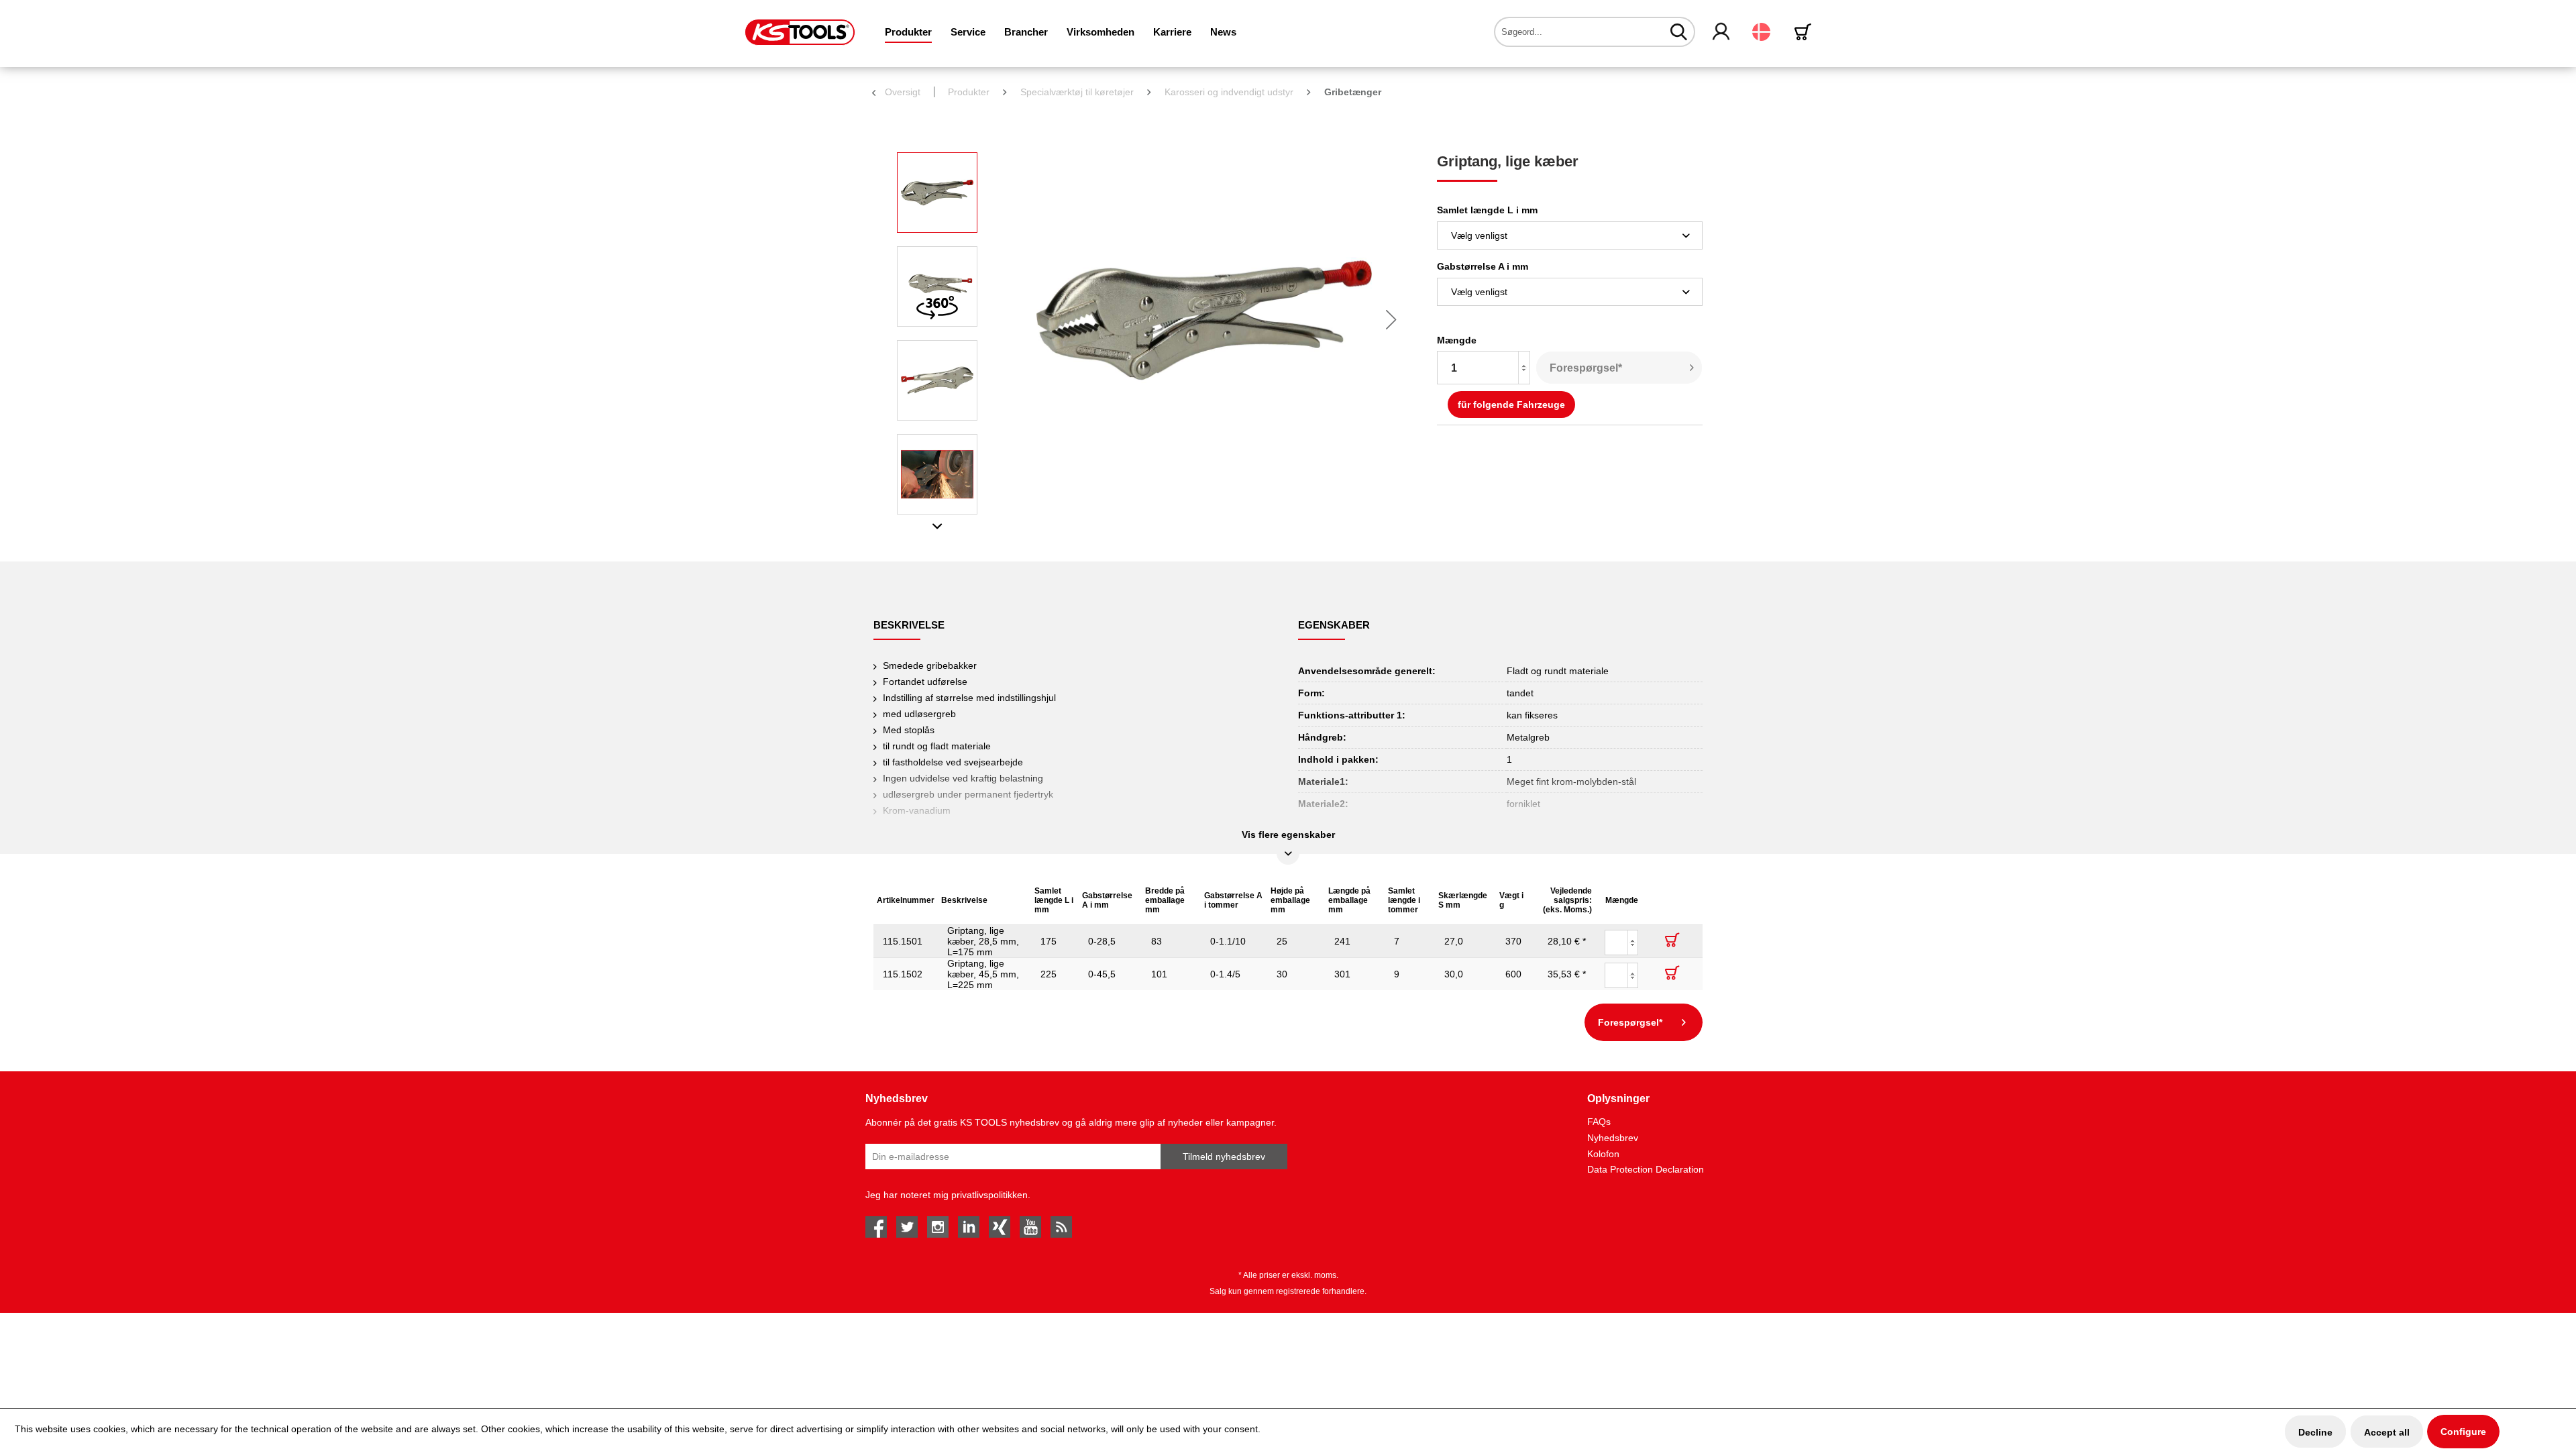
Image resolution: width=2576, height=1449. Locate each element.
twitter (907, 1227)
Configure (2463, 1432)
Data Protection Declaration (1646, 1169)
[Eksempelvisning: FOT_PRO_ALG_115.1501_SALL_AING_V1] (937, 193)
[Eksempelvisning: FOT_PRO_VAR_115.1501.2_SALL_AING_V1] (937, 380)
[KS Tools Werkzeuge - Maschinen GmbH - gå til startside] (800, 32)
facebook (876, 1227)
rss (1061, 1227)
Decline (2315, 1432)
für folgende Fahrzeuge (1511, 405)
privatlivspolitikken (989, 1195)
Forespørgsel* (1586, 368)
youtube (1030, 1227)
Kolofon (1603, 1154)
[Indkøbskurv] (1805, 32)
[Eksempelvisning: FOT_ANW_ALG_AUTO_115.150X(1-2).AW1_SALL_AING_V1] (937, 474)
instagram (938, 1227)
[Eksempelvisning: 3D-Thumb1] (937, 286)
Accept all (2387, 1432)
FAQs (1599, 1122)
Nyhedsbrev (1613, 1138)
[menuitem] (908, 32)
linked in (969, 1227)
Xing (1000, 1227)
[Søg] (1679, 32)
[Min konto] (1722, 32)
